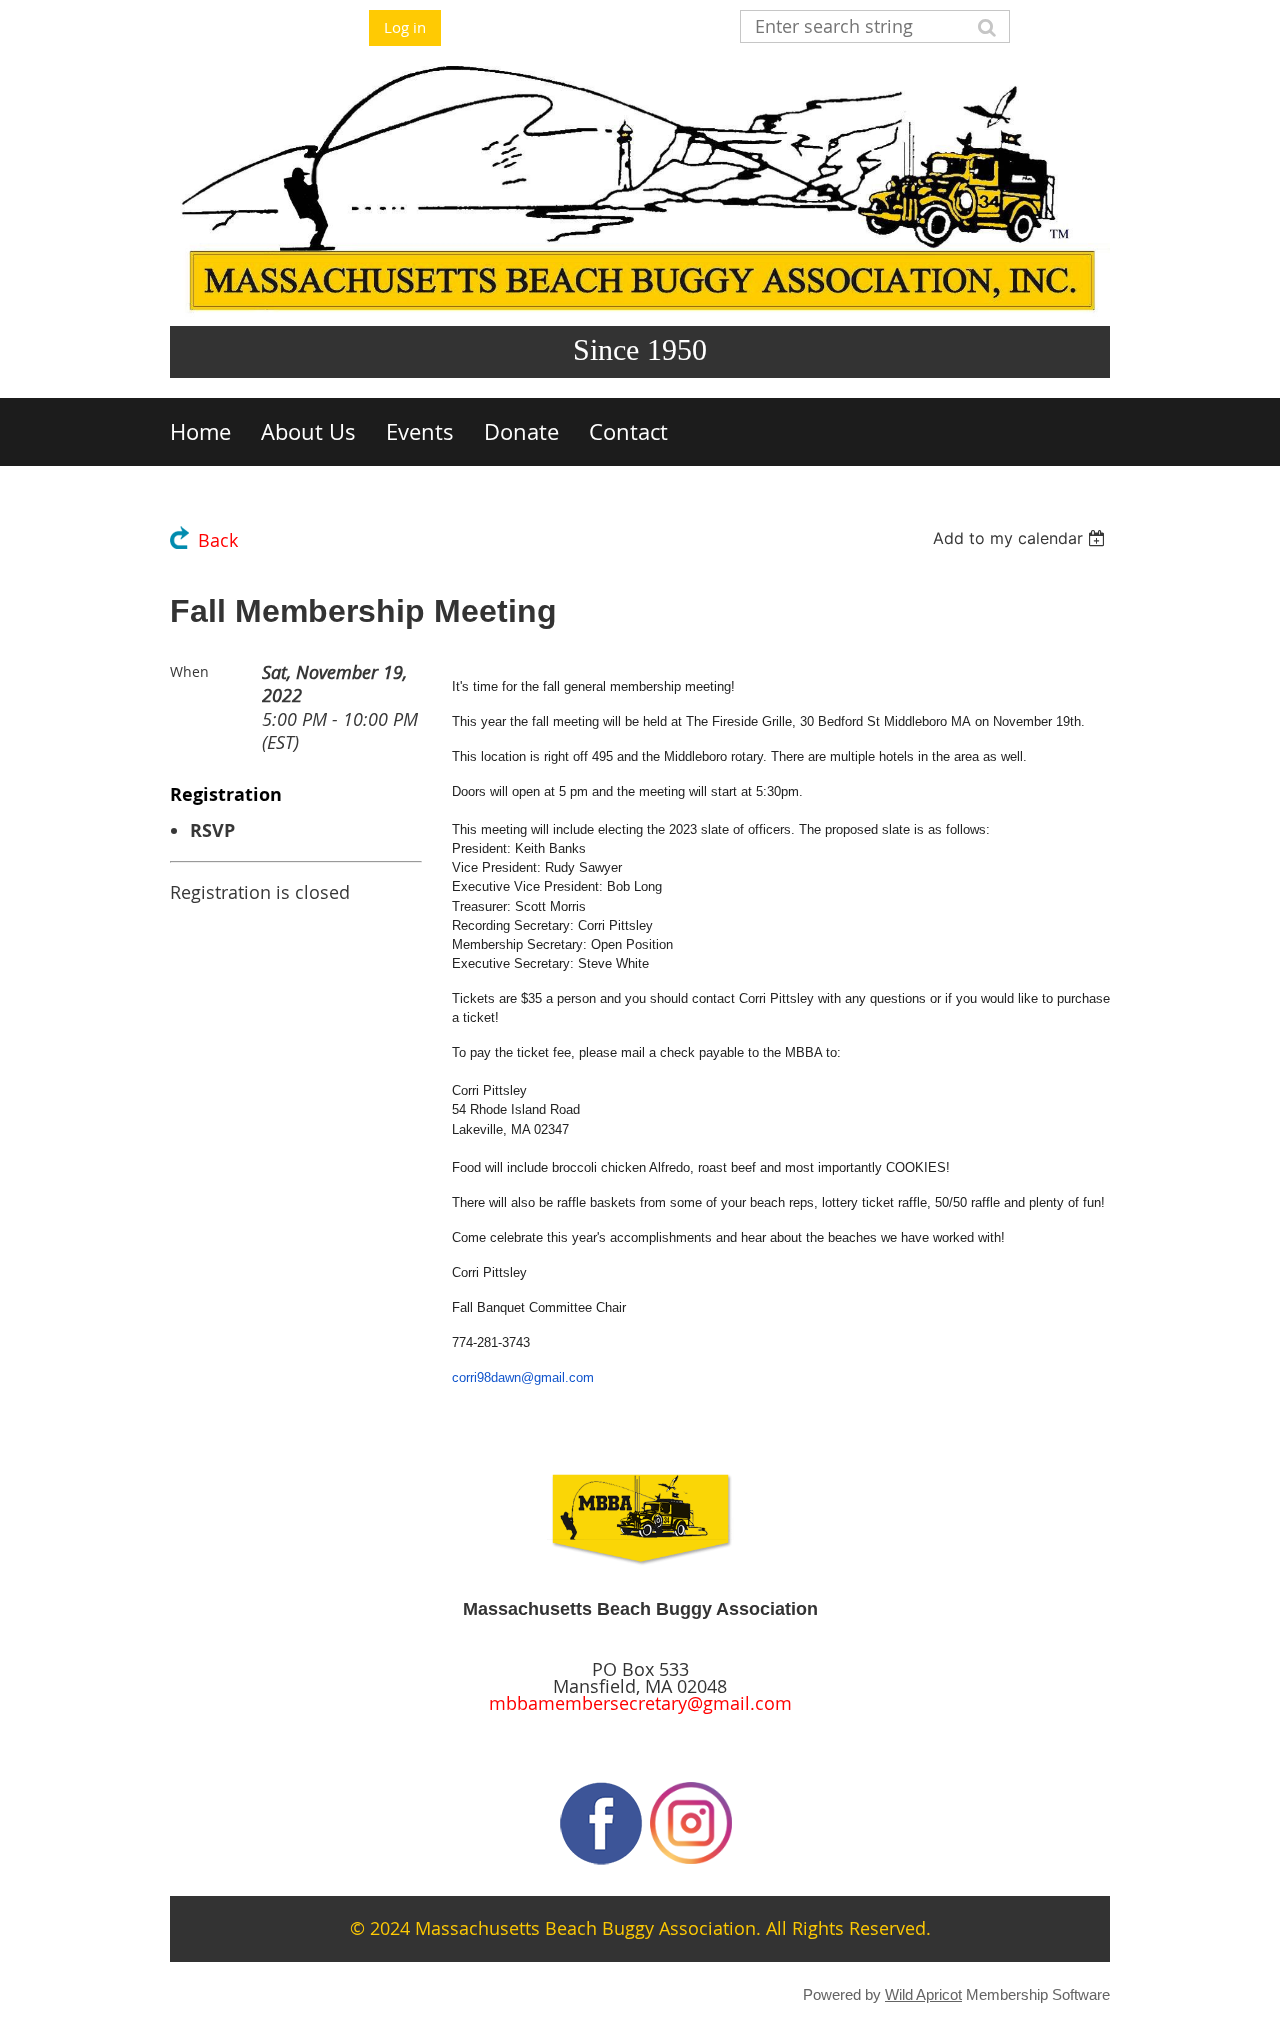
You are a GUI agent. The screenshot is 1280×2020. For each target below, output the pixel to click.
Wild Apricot (923, 1994)
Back (218, 540)
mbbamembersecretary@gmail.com (640, 1703)
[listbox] (1021, 538)
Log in (405, 27)
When (189, 671)
